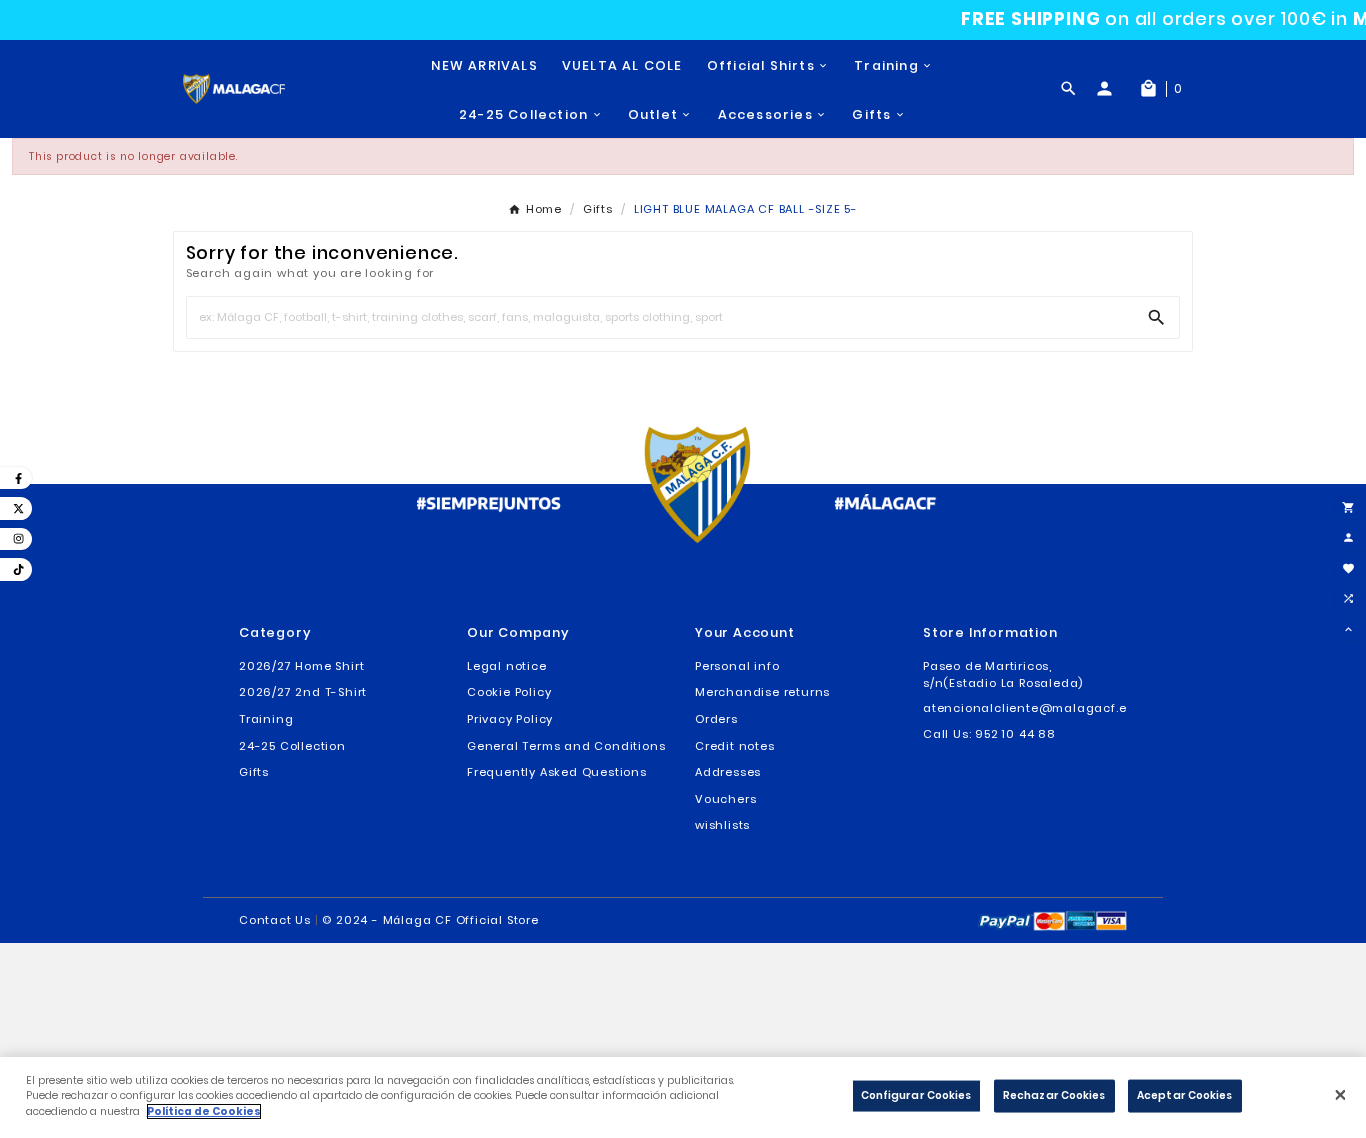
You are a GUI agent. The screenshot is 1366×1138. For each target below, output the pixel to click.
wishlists (722, 825)
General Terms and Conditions (566, 746)
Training (266, 719)
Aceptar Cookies (1185, 1095)
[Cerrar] (1340, 1094)
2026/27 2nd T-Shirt (303, 692)
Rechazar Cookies (1054, 1095)
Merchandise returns (762, 692)
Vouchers (725, 799)
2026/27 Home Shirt (301, 666)
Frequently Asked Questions (557, 772)
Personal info (737, 666)
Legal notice (507, 666)
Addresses (728, 772)
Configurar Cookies (916, 1095)
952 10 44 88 (1015, 734)
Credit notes (735, 746)
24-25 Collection (292, 746)
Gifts (254, 772)
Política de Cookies (204, 1111)
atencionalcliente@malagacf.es (1028, 708)
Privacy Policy (510, 719)
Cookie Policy (509, 692)
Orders (716, 719)
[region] (683, 1097)
